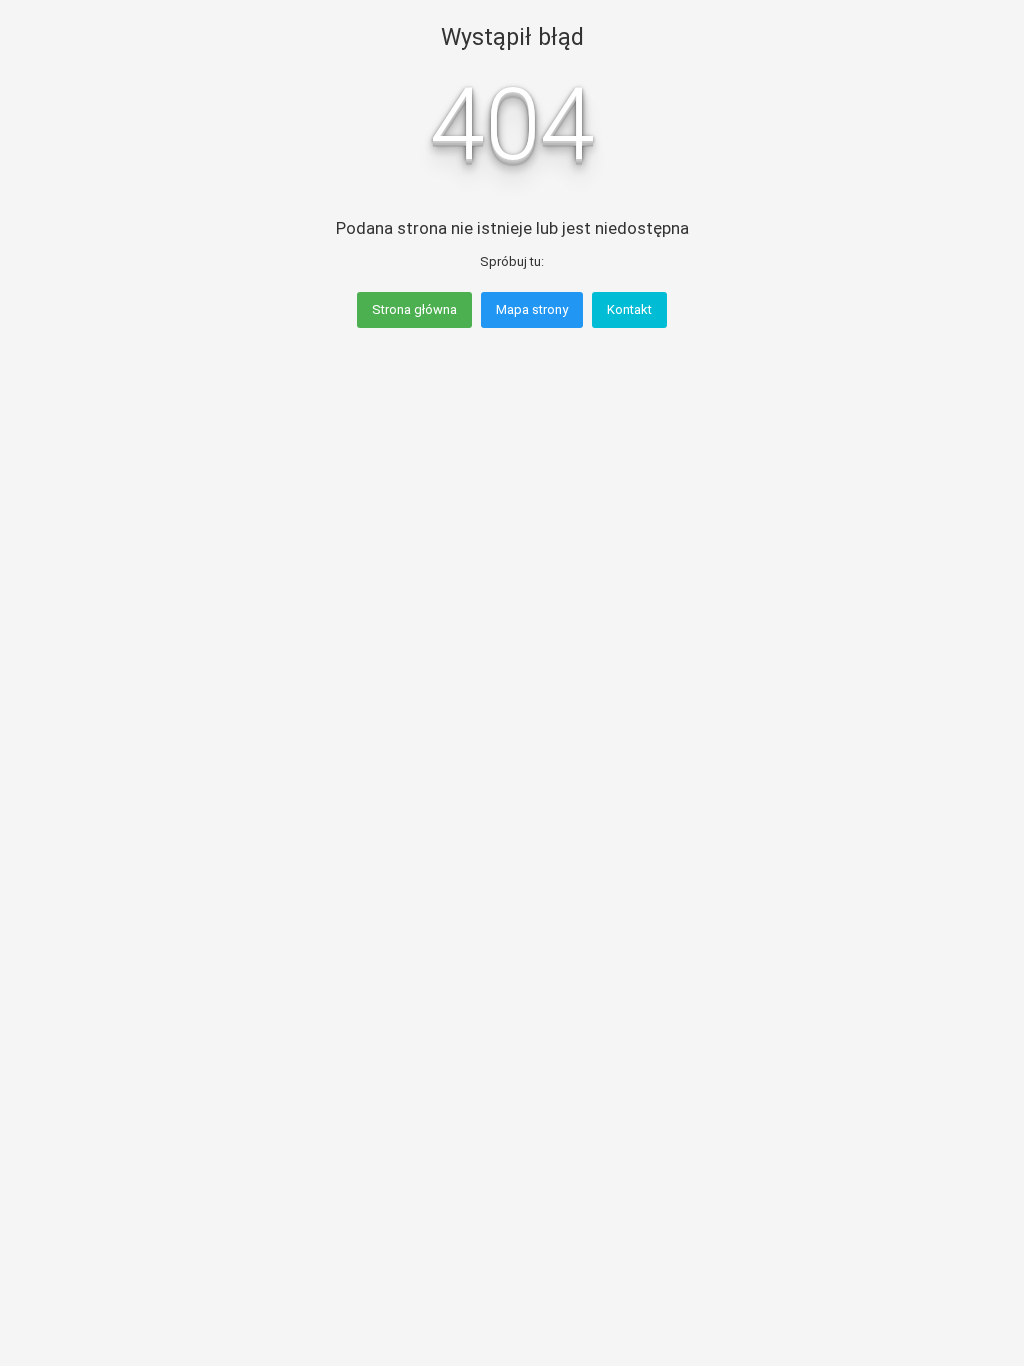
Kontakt (629, 309)
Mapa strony (532, 309)
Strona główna (414, 309)
